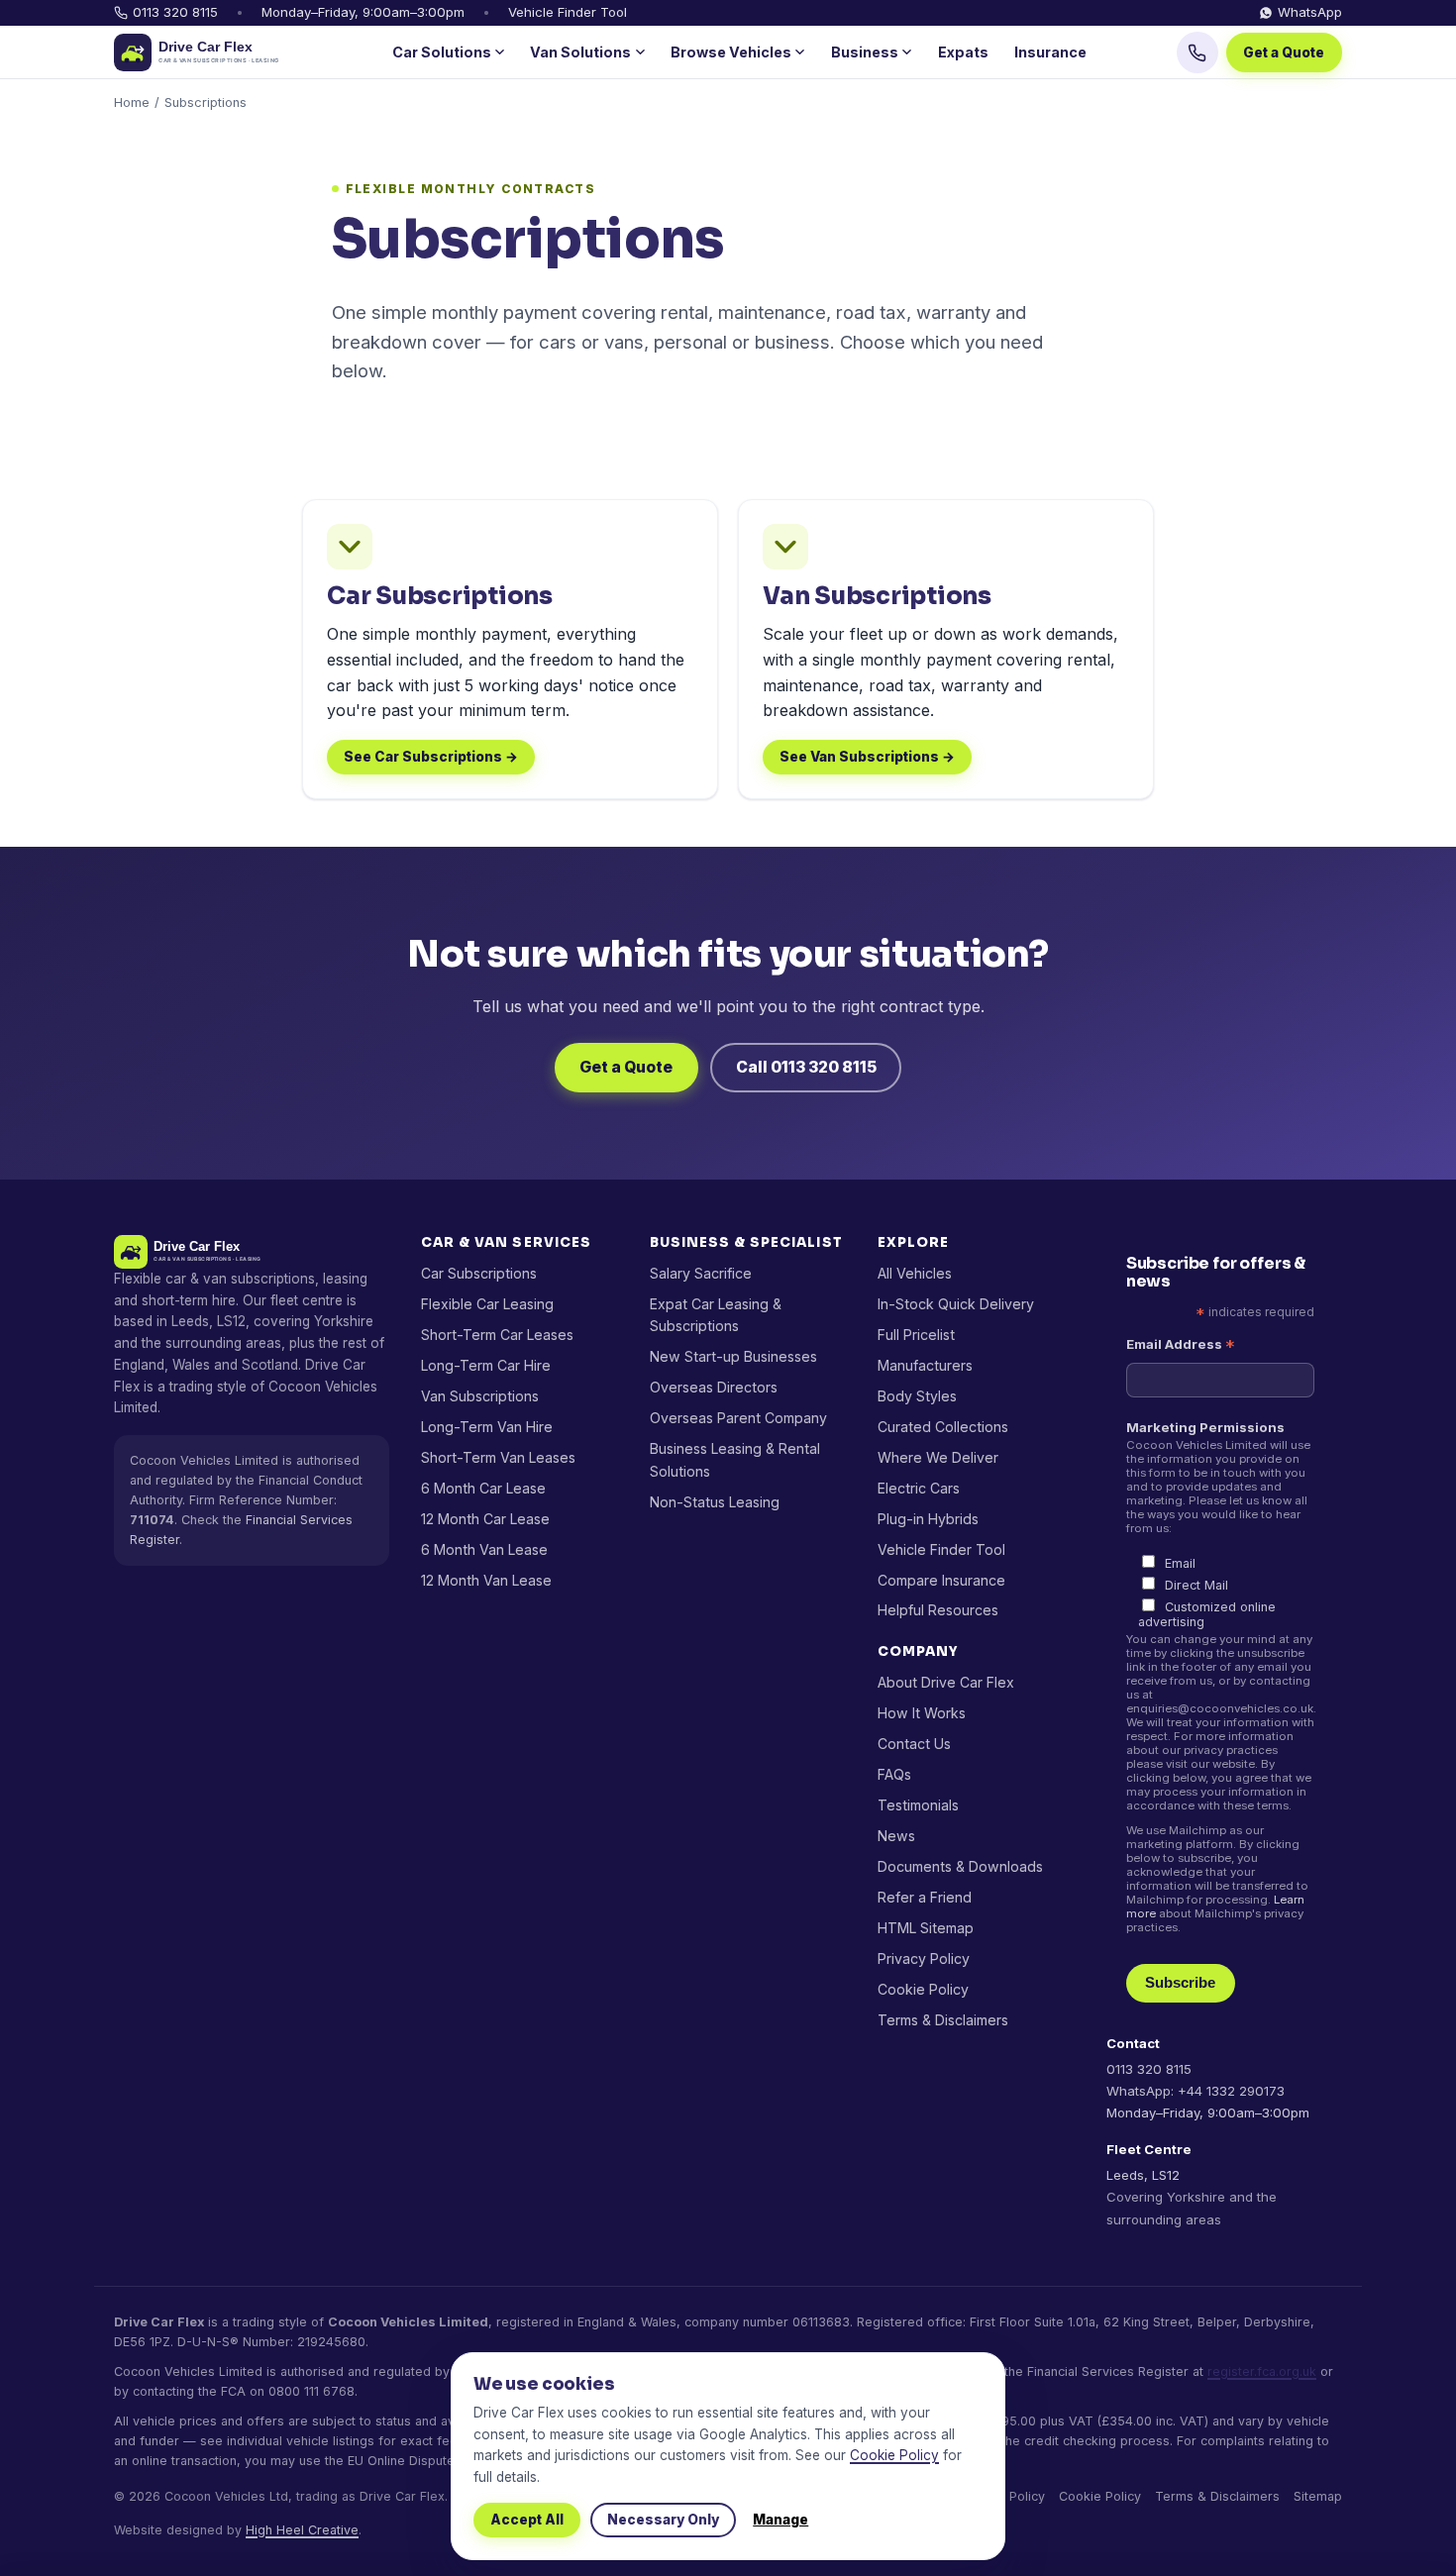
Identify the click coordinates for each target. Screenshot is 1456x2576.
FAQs (894, 1774)
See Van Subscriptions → (867, 757)
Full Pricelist (916, 1335)
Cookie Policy (923, 1989)
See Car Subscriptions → (431, 757)
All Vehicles (915, 1273)
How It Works (922, 1713)
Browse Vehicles (731, 52)
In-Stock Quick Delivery (956, 1304)
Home (132, 103)
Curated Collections (943, 1427)
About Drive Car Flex (946, 1682)
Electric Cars (919, 1488)
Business (865, 52)
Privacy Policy (924, 1958)
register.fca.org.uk (1262, 2371)
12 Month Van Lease (486, 1580)
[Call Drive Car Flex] (1197, 52)
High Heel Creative (302, 2530)
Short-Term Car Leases (497, 1335)
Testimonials (918, 1805)
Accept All (527, 2520)
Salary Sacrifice (701, 1273)
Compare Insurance (941, 1580)
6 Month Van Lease (484, 1549)
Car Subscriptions (479, 1273)
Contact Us (914, 1744)
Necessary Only (663, 2520)
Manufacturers (925, 1365)
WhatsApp (1310, 12)
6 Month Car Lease (483, 1488)
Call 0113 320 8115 (806, 1067)
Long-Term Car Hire (486, 1365)
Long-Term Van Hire (487, 1427)
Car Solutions (442, 52)
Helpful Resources (938, 1610)
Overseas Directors (714, 1387)
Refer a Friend (925, 1897)
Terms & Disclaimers (943, 2020)
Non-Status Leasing (715, 1502)
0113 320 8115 (175, 12)
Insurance (1050, 52)
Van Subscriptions (480, 1396)
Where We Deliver (938, 1457)
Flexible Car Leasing (487, 1304)
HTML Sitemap (926, 1928)
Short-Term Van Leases (498, 1457)
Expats (963, 52)
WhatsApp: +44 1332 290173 (1196, 2091)
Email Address (1181, 1344)
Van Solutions (580, 52)
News (896, 1836)
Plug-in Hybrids (928, 1519)
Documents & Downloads (960, 1866)
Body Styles (917, 1396)
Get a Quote (1284, 52)
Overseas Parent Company (738, 1418)
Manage (780, 2520)
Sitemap (1318, 2496)
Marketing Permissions (1205, 1427)
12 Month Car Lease (485, 1519)
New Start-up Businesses (733, 1356)
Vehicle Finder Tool (568, 12)
